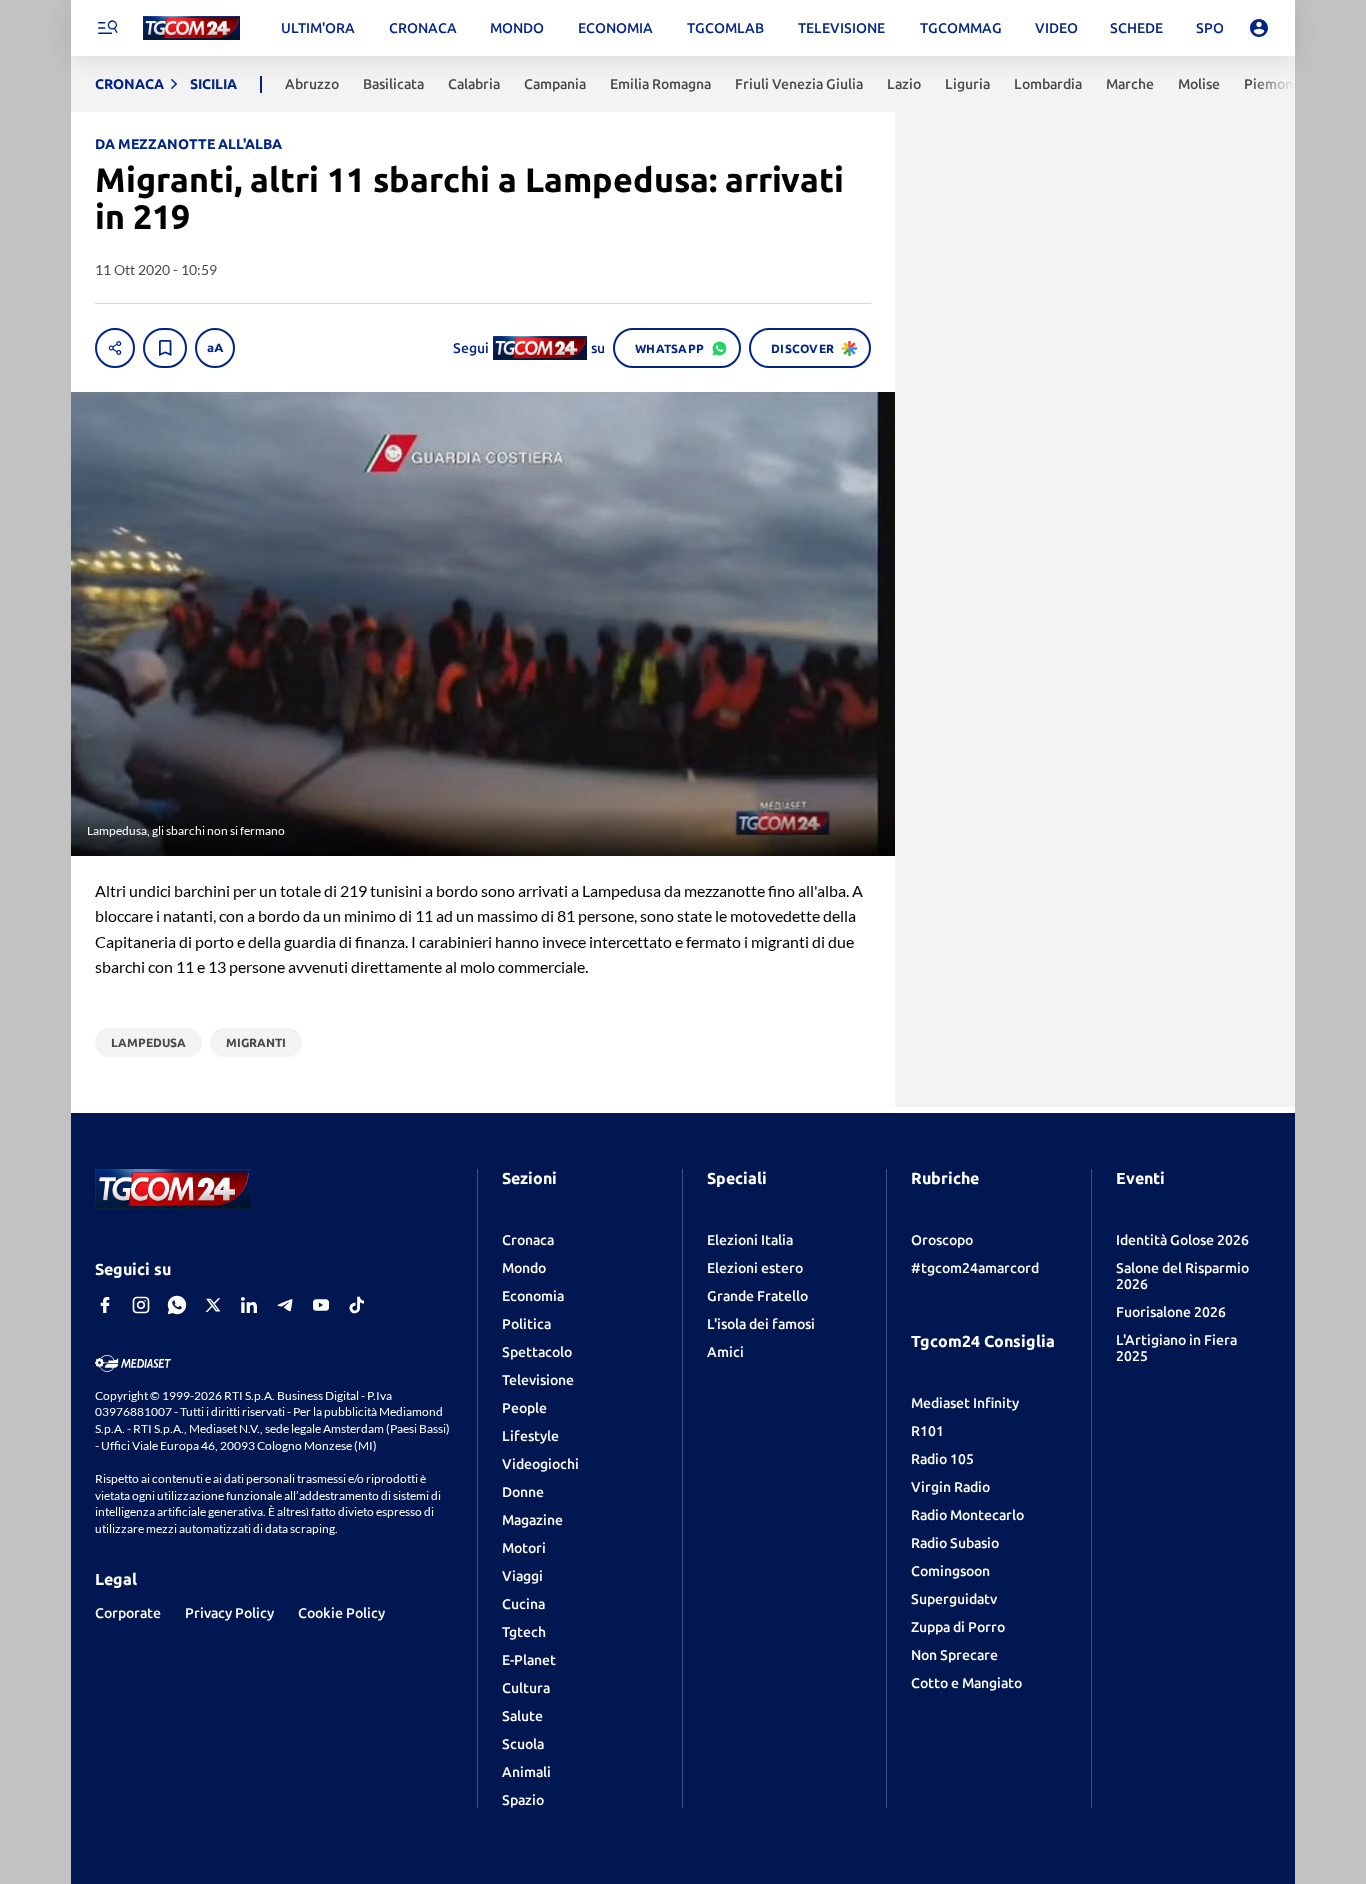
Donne (523, 1492)
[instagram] (141, 1305)
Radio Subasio (955, 1543)
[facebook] (105, 1305)
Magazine (532, 1520)
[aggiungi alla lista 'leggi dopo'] (165, 348)
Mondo (524, 1268)
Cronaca (528, 1240)
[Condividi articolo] (115, 348)
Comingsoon (950, 1571)
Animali (526, 1772)
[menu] (107, 28)
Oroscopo (942, 1240)
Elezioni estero (755, 1268)
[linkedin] (249, 1305)
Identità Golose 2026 (1182, 1240)
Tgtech (524, 1632)
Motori (524, 1548)
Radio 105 (942, 1459)
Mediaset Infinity (965, 1403)
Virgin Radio (950, 1487)
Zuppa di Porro (958, 1627)
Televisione (538, 1380)
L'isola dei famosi (761, 1324)
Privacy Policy (229, 1613)
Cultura (526, 1688)
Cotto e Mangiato (966, 1683)
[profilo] (1259, 28)
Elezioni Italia (750, 1240)
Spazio (523, 1800)
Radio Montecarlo (967, 1515)
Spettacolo (537, 1352)
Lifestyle (530, 1436)
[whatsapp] (177, 1305)
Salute (522, 1716)
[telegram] (285, 1305)
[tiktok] (357, 1305)
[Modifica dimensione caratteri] (215, 348)
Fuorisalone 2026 (1171, 1312)
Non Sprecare (954, 1655)
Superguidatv (954, 1599)
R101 (927, 1431)
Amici (725, 1352)
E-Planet (529, 1660)
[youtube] (321, 1305)
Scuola (523, 1744)
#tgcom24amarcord (975, 1268)
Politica (526, 1324)
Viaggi (522, 1576)
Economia (533, 1296)
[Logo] (191, 28)
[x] (213, 1305)
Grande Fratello (757, 1296)
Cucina (523, 1604)
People (524, 1408)
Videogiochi (540, 1464)
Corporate (128, 1613)
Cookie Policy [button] (341, 1613)
